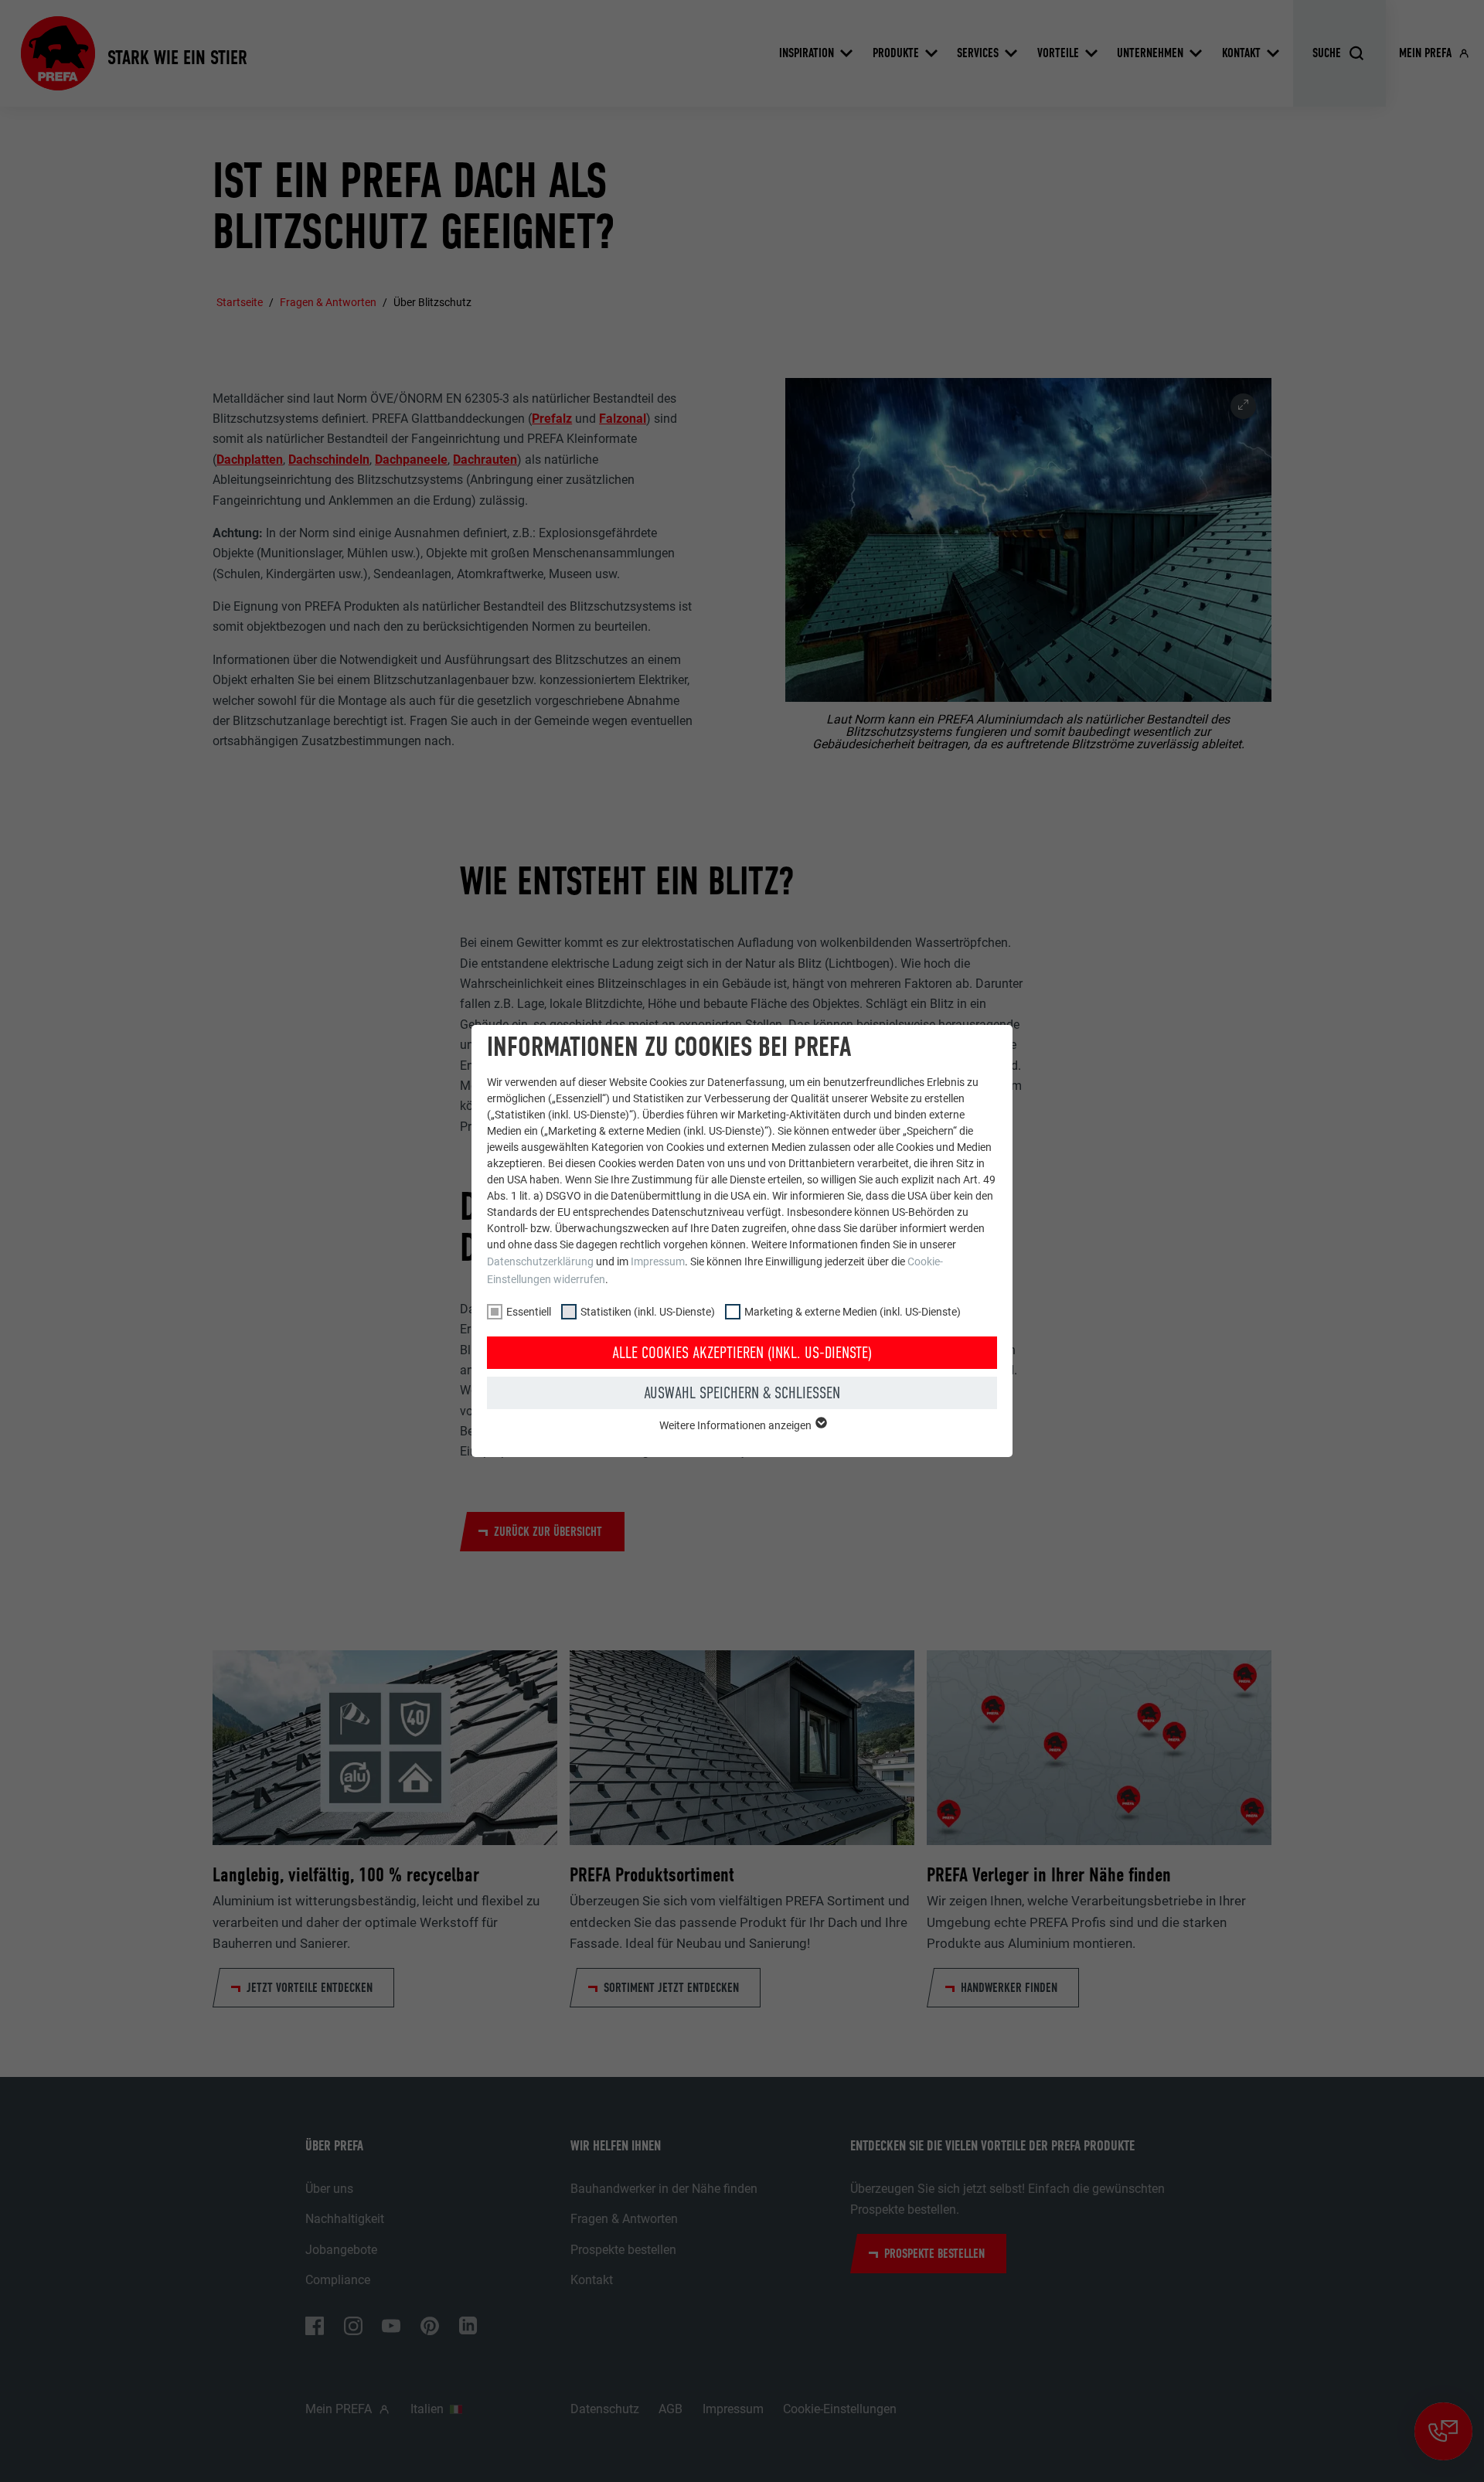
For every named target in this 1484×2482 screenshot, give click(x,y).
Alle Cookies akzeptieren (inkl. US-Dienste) (742, 1353)
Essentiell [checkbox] (529, 1312)
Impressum (658, 1261)
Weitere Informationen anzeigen (737, 1425)
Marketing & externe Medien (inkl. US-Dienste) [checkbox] (853, 1312)
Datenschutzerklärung (540, 1261)
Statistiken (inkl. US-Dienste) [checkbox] (648, 1312)
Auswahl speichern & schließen (742, 1393)
